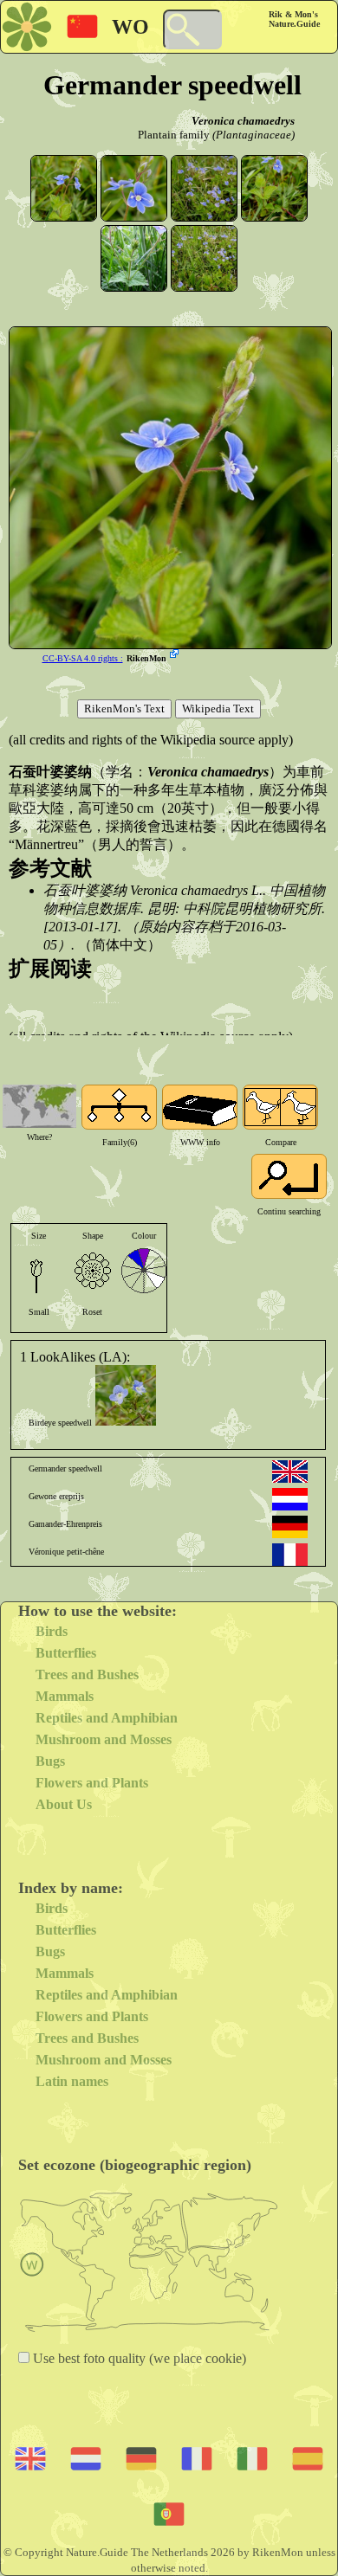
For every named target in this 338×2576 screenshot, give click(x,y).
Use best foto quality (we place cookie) (138, 2358)
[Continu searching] (289, 1176)
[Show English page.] (290, 1472)
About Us (64, 1804)
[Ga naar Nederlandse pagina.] (290, 1499)
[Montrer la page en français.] (290, 1555)
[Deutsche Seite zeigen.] (290, 1527)
